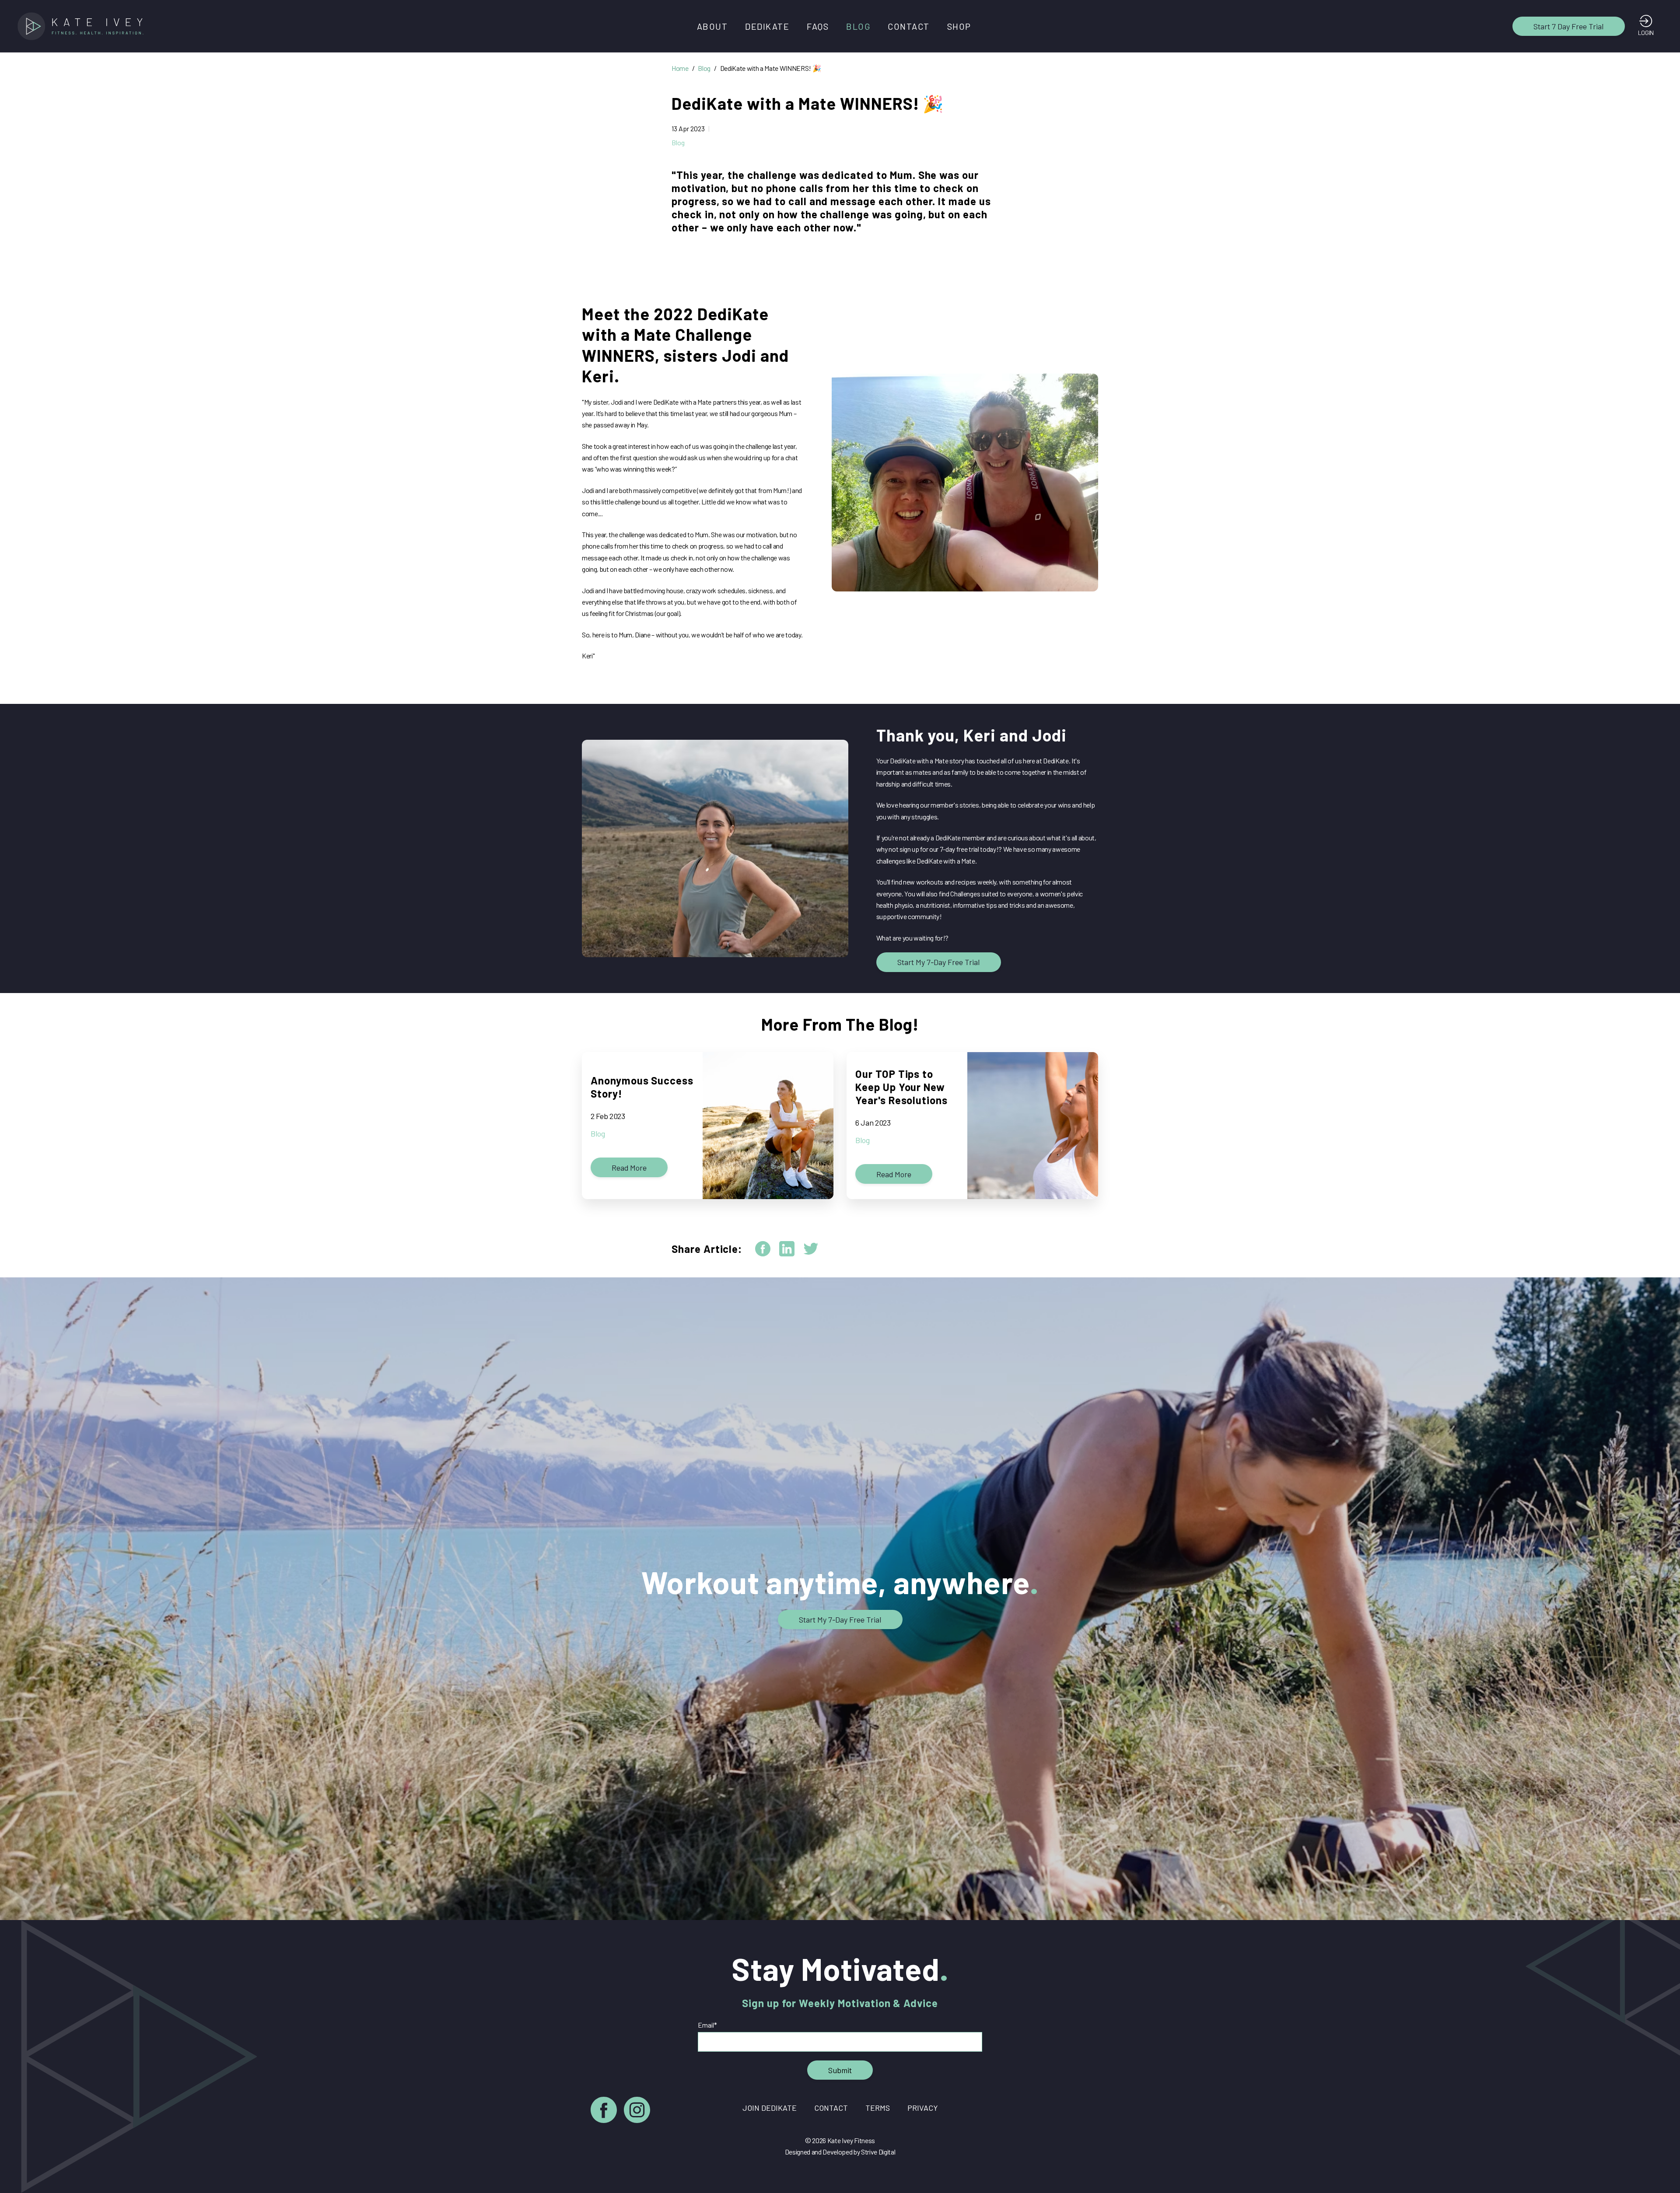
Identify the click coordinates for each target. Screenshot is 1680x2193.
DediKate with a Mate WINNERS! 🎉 (771, 68)
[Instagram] (637, 2111)
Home (680, 68)
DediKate (767, 26)
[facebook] (763, 1249)
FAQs (818, 26)
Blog (858, 26)
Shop (959, 26)
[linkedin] (787, 1249)
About (712, 26)
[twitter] (811, 1249)
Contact (909, 26)
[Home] (83, 26)
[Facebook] (604, 2111)
